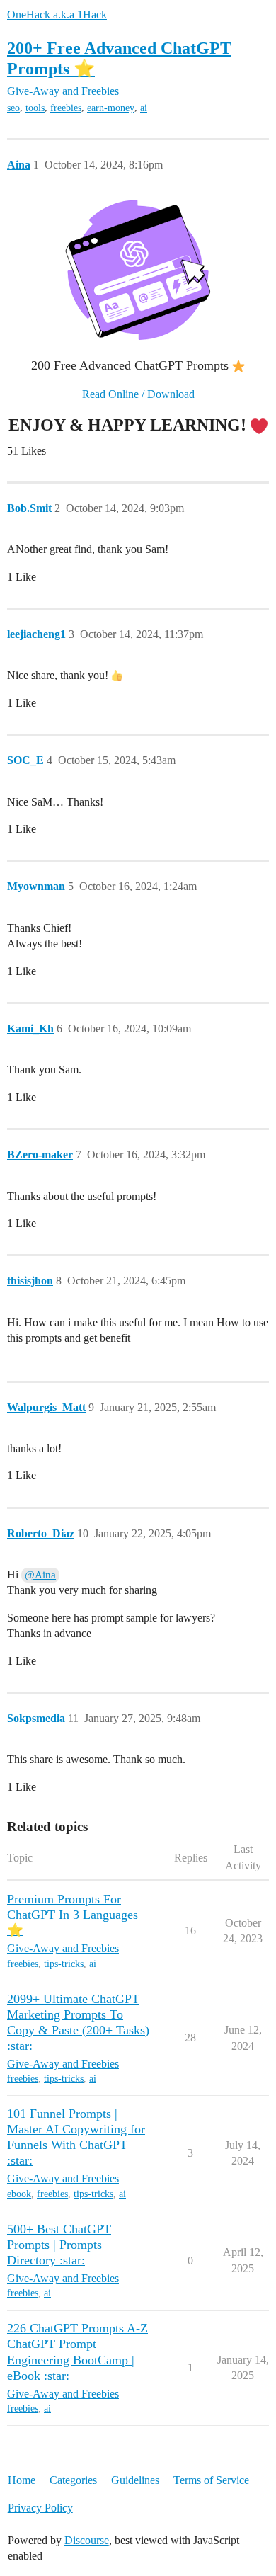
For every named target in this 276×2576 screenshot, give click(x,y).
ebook (19, 2194)
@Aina (40, 1575)
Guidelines (135, 2480)
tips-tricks (64, 1964)
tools (35, 108)
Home (22, 2480)
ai (144, 108)
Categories (73, 2480)
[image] (138, 270)
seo (13, 108)
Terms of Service (211, 2480)
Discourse (87, 2540)
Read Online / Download (138, 394)
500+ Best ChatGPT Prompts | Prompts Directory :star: (59, 2245)
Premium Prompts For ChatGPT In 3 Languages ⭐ (73, 1915)
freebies (66, 108)
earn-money (111, 108)
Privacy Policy (40, 2508)
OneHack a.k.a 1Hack (57, 15)
